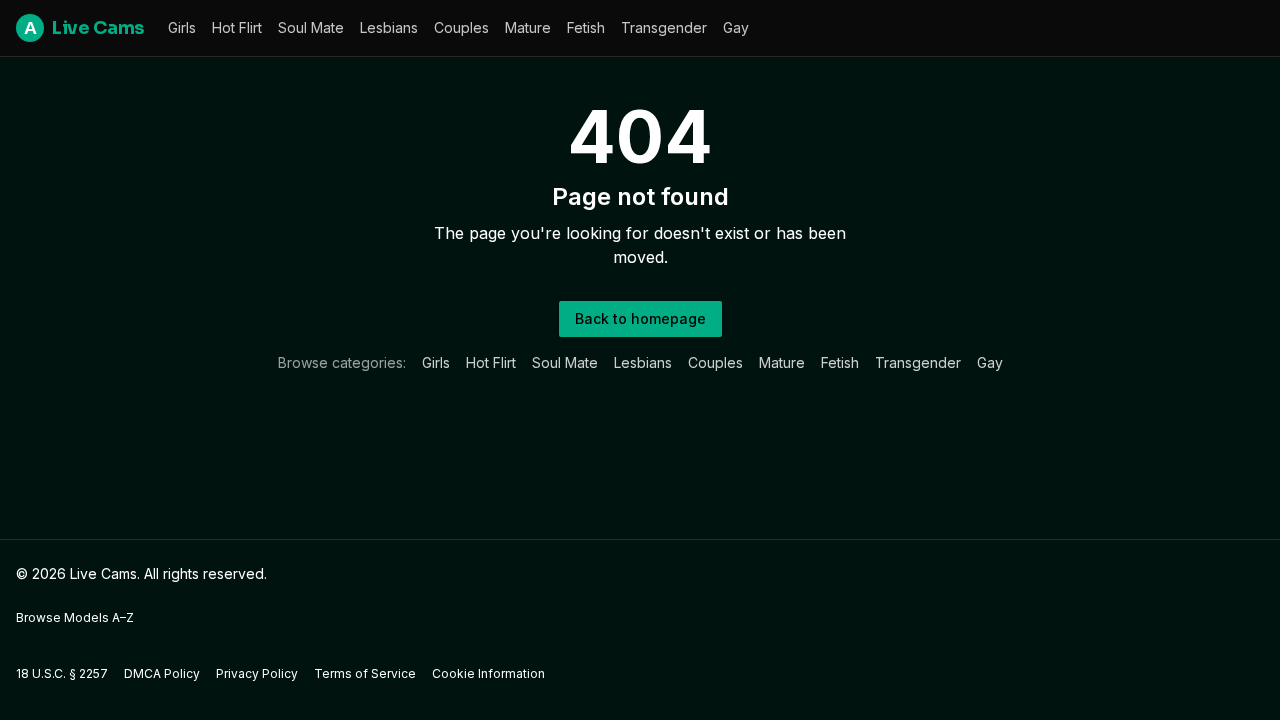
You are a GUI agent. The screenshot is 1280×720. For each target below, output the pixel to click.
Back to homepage (640, 318)
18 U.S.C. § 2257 (62, 673)
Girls (182, 27)
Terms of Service (365, 673)
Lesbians (389, 27)
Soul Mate (311, 27)
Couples (461, 27)
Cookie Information (488, 673)
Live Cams (84, 28)
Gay (736, 27)
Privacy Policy (257, 673)
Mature (528, 27)
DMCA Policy (162, 673)
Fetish (586, 27)
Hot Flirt (237, 27)
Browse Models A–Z (75, 617)
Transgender (664, 27)
